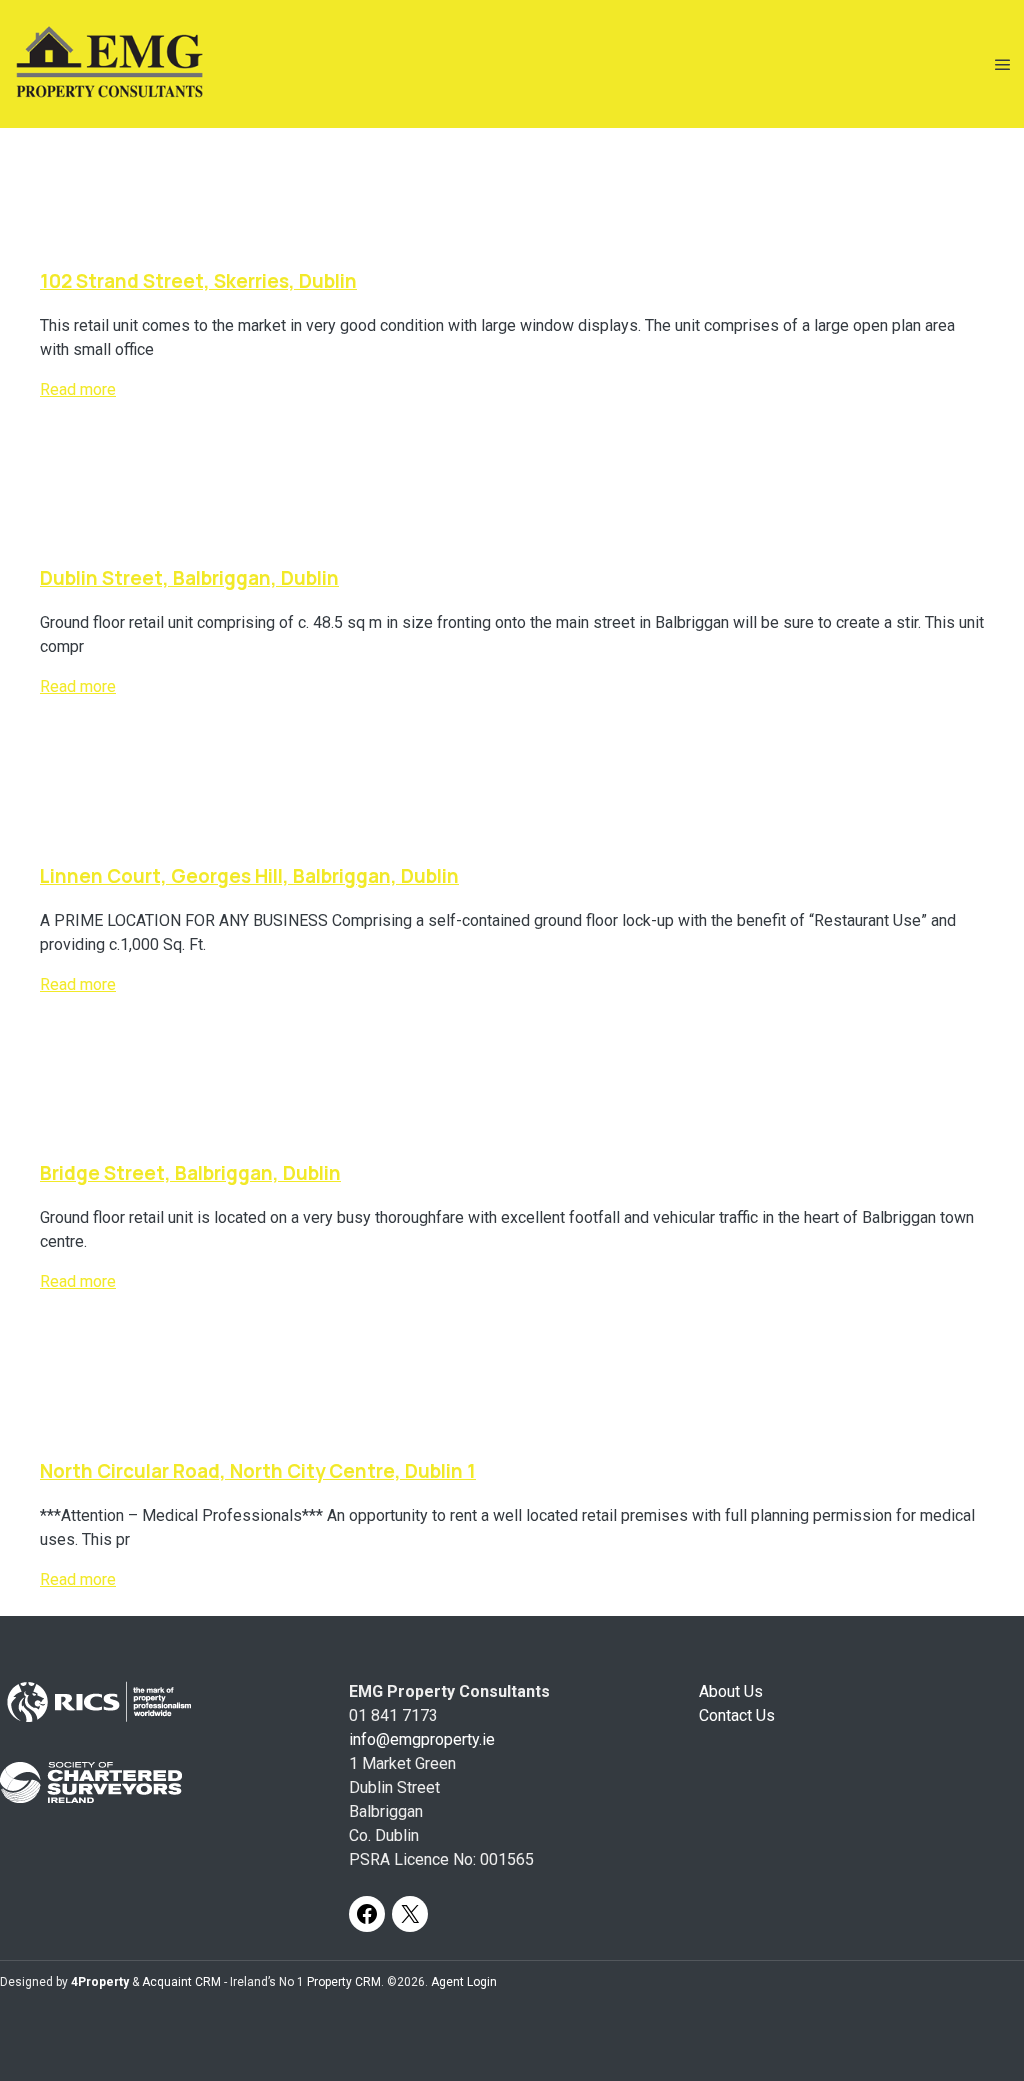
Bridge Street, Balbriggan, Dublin (190, 1173)
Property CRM (344, 1982)
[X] (410, 1914)
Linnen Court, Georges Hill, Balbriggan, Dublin (249, 876)
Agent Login (464, 1982)
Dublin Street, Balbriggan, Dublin (189, 578)
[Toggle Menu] (1003, 64)
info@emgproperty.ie (422, 1739)
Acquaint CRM (181, 1982)
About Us (731, 1691)
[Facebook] (367, 1914)
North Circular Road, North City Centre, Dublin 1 (258, 1471)
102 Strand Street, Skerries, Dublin (198, 281)
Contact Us (737, 1715)
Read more (78, 389)
